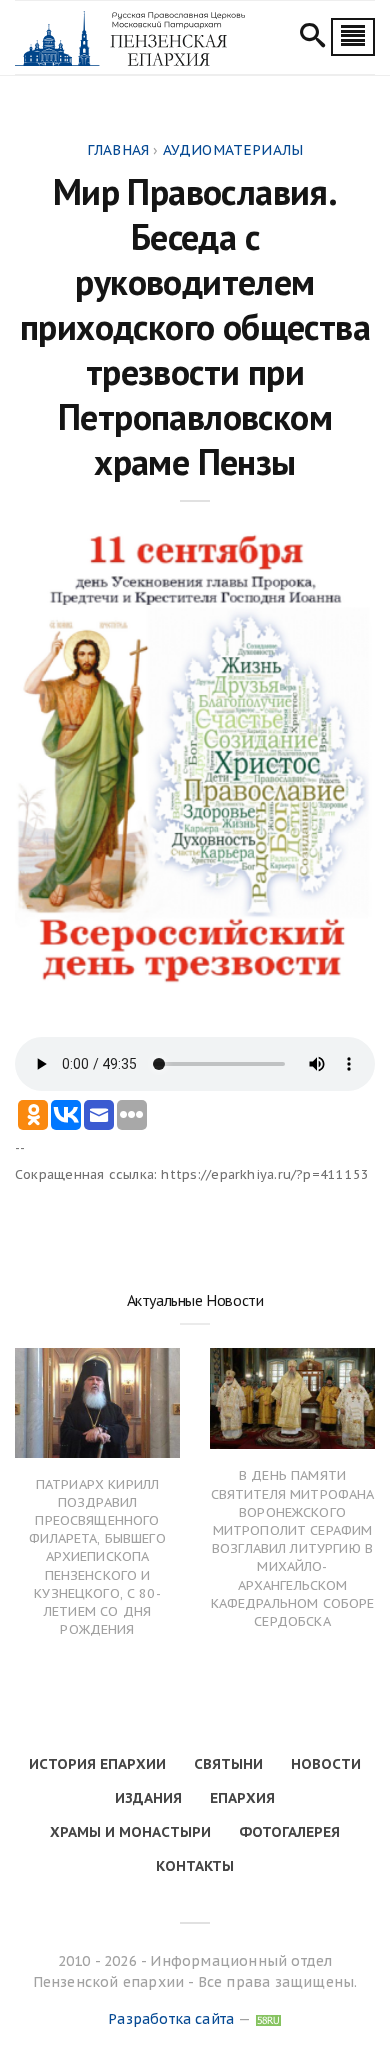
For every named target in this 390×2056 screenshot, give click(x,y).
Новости (326, 1764)
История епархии (97, 1764)
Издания (148, 1798)
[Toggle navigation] (353, 37)
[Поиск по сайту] (312, 38)
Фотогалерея (289, 1832)
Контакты (195, 1866)
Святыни (228, 1764)
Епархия (242, 1798)
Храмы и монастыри (130, 1832)
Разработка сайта (171, 2019)
